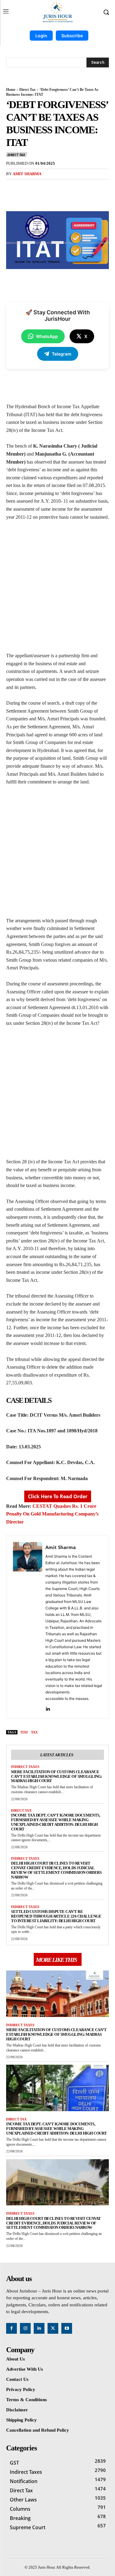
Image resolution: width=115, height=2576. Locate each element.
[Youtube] (67, 2328)
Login (41, 36)
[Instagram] (25, 2328)
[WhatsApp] (74, 188)
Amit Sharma (27, 174)
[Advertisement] (57, 589)
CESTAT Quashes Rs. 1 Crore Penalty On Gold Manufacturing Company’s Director (52, 1514)
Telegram (62, 354)
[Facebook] (32, 188)
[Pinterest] (60, 188)
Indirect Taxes (25, 1767)
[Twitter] (46, 188)
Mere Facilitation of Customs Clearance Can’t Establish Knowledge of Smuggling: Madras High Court (57, 1776)
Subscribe (72, 36)
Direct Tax (27, 90)
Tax (34, 1732)
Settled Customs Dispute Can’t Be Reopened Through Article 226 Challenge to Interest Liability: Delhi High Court (56, 1916)
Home (11, 90)
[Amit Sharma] (28, 1627)
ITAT (24, 1732)
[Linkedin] (48, 1707)
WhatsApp (47, 336)
